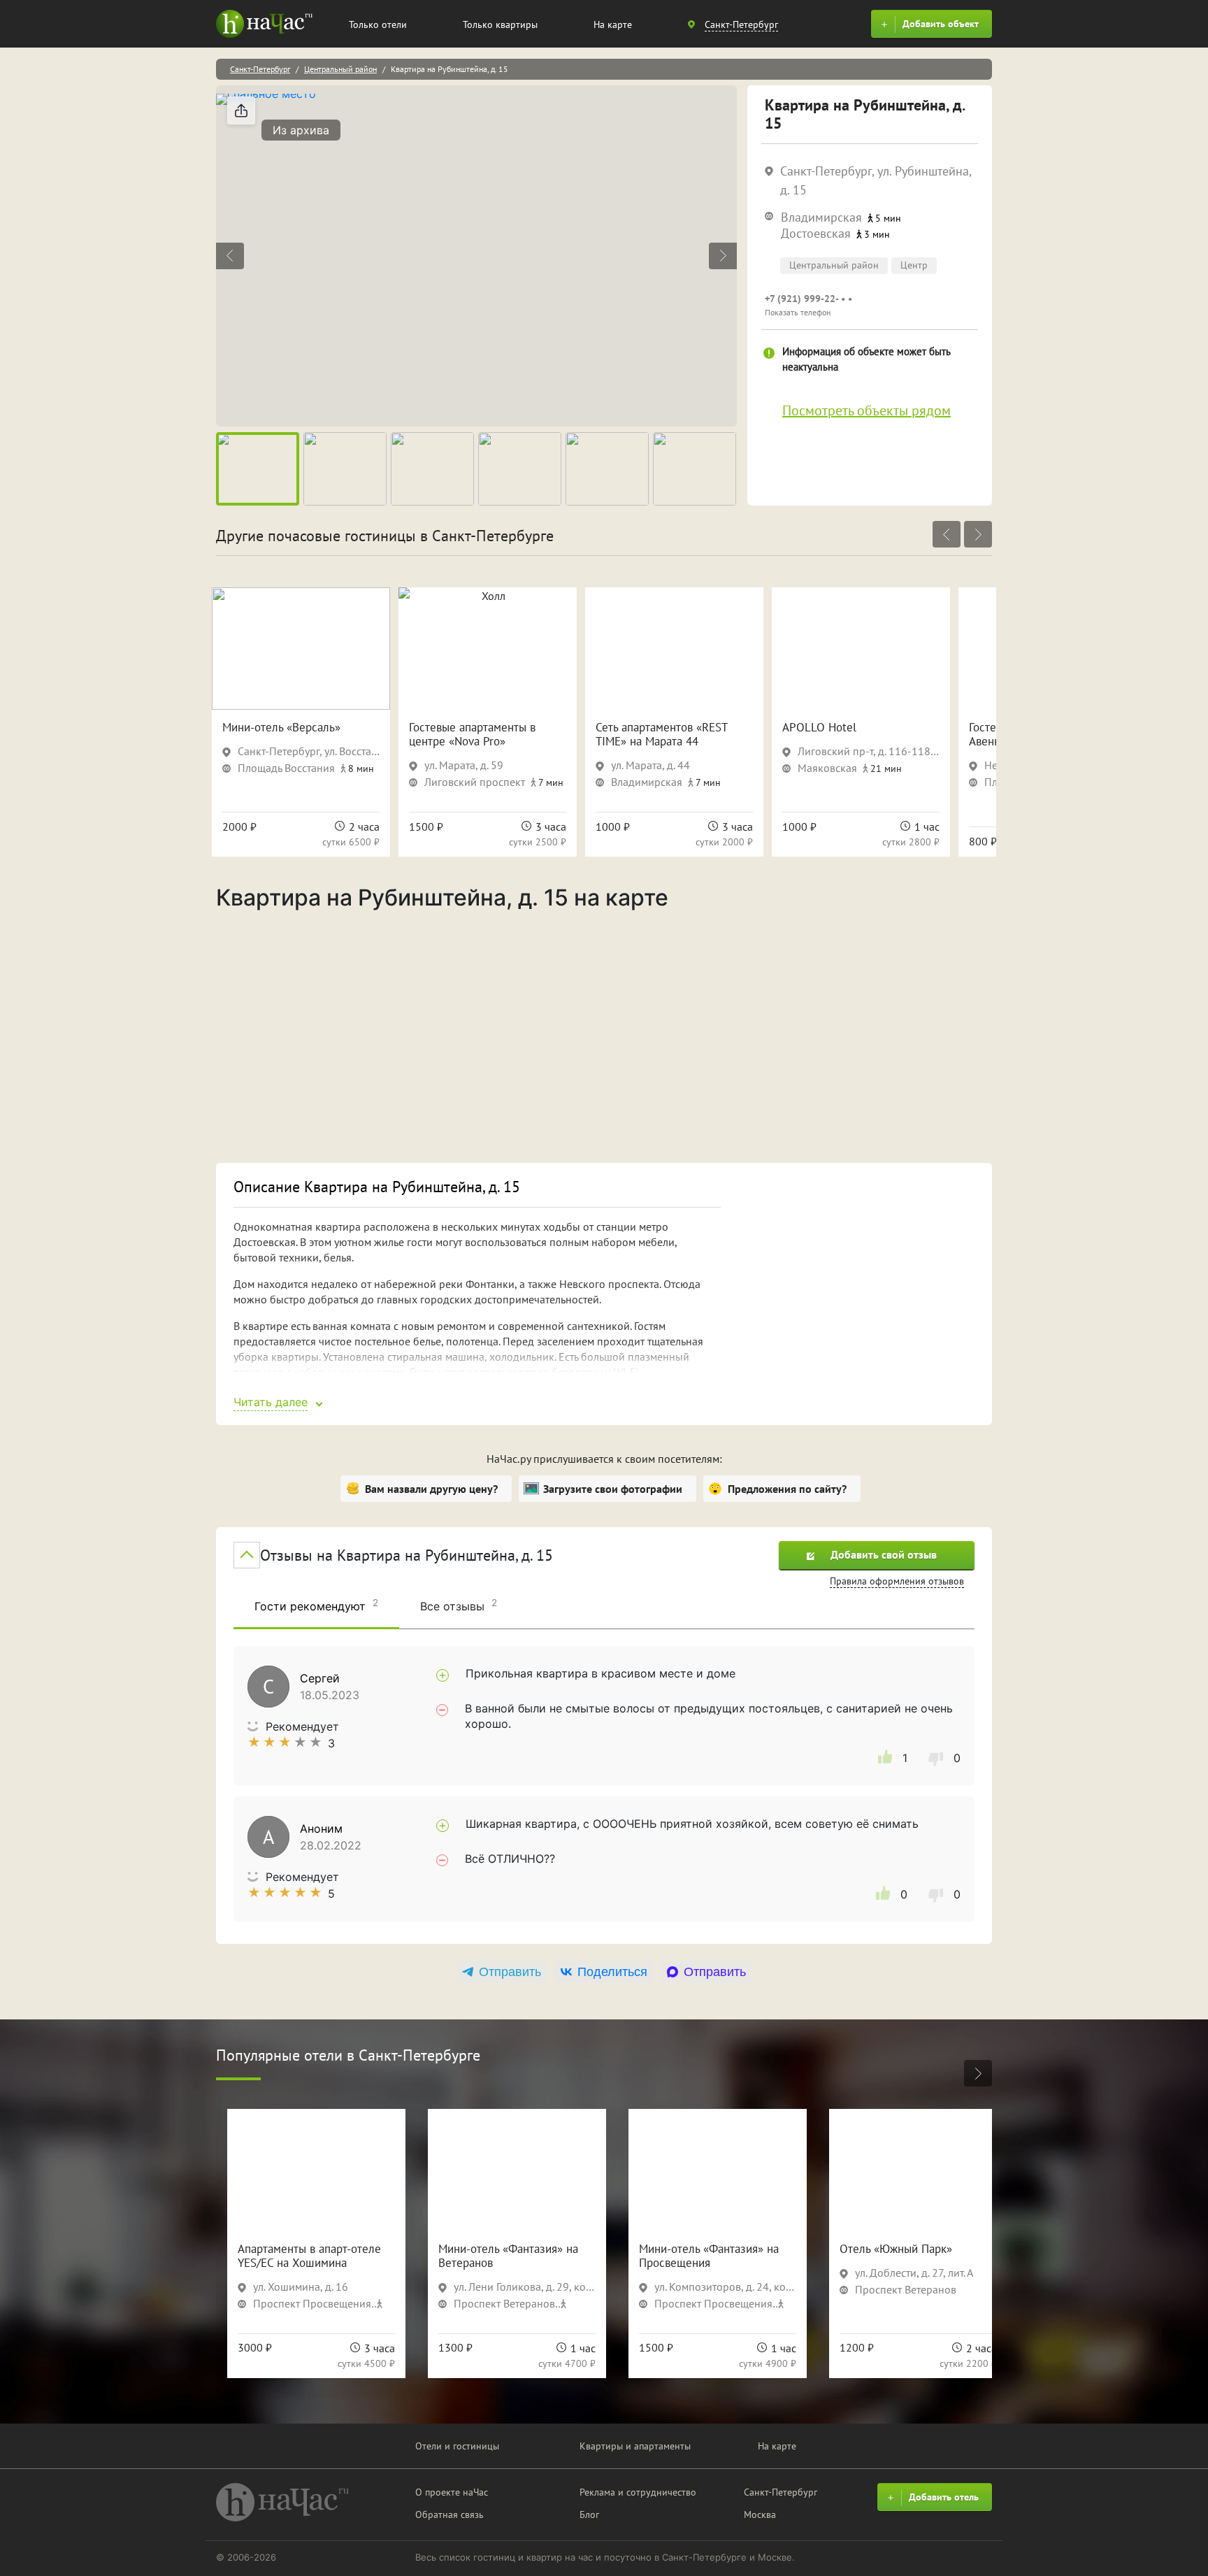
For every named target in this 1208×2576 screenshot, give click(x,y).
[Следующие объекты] (978, 534)
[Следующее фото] (723, 256)
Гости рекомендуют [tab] (316, 1605)
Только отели (378, 24)
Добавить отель (944, 2497)
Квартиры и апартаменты (635, 2446)
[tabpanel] (604, 1784)
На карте (613, 24)
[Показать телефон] (870, 305)
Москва (760, 2514)
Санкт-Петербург (260, 69)
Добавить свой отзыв (884, 1554)
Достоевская (816, 233)
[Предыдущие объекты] (947, 534)
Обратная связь (450, 2514)
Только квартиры (500, 24)
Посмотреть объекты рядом (867, 410)
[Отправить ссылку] (241, 110)
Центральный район (340, 69)
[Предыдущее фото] (230, 256)
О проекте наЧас (452, 2492)
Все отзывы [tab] (459, 1605)
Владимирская (821, 217)
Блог (589, 2514)
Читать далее (271, 1402)
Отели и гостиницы (457, 2446)
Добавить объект (941, 24)
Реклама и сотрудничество (638, 2492)
